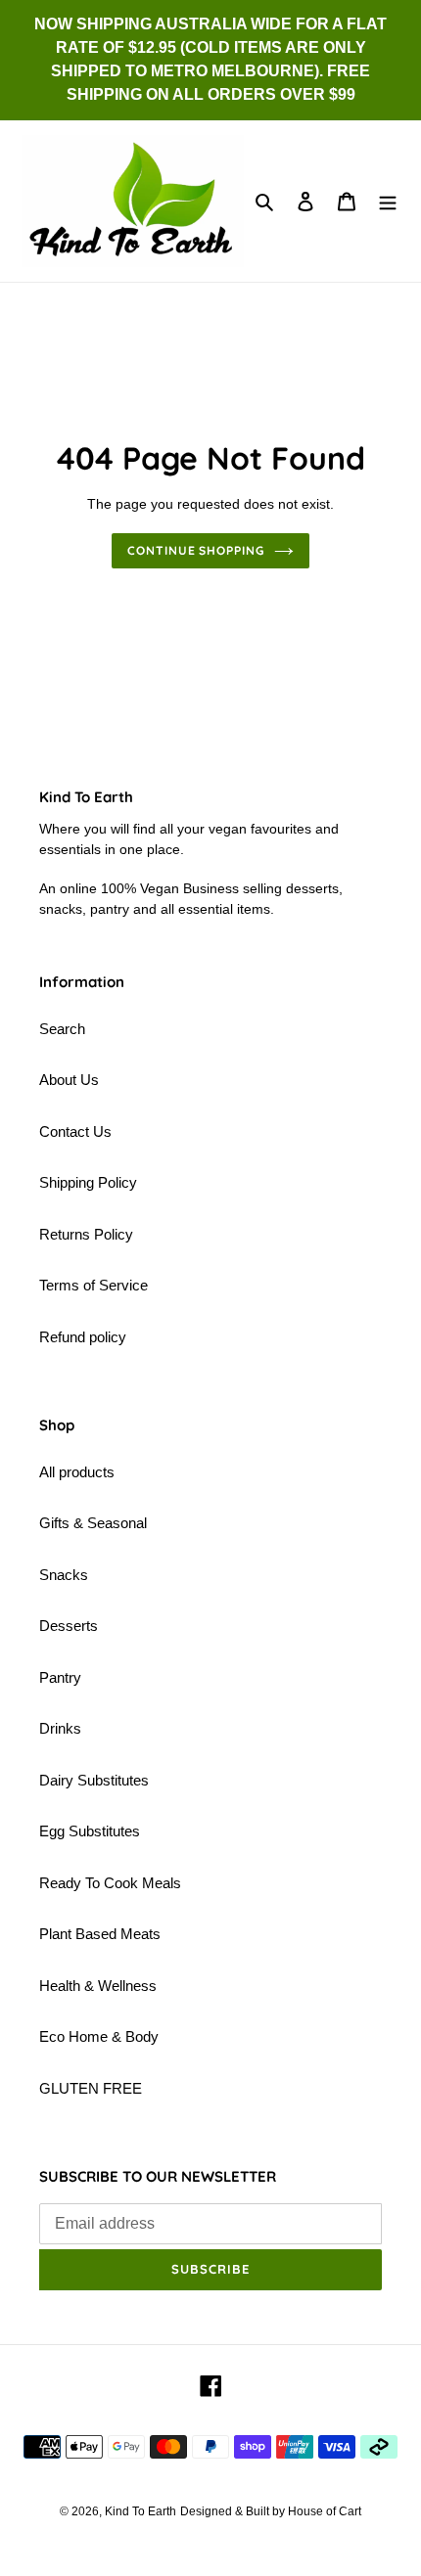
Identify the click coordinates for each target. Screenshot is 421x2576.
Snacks (64, 1575)
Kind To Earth (140, 2511)
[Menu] (388, 201)
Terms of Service (94, 1285)
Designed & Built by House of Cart (271, 2511)
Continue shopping (196, 550)
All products (77, 1472)
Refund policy (83, 1337)
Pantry (60, 1677)
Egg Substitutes (90, 1831)
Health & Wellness (98, 1986)
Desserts (69, 1626)
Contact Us (75, 1131)
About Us (69, 1080)
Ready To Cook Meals (110, 1883)
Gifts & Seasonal (93, 1523)
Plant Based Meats (100, 1934)
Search (62, 1029)
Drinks (60, 1728)
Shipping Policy (88, 1182)
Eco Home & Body (99, 2036)
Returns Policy (86, 1234)
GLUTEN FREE (91, 2088)
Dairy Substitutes (94, 1780)
